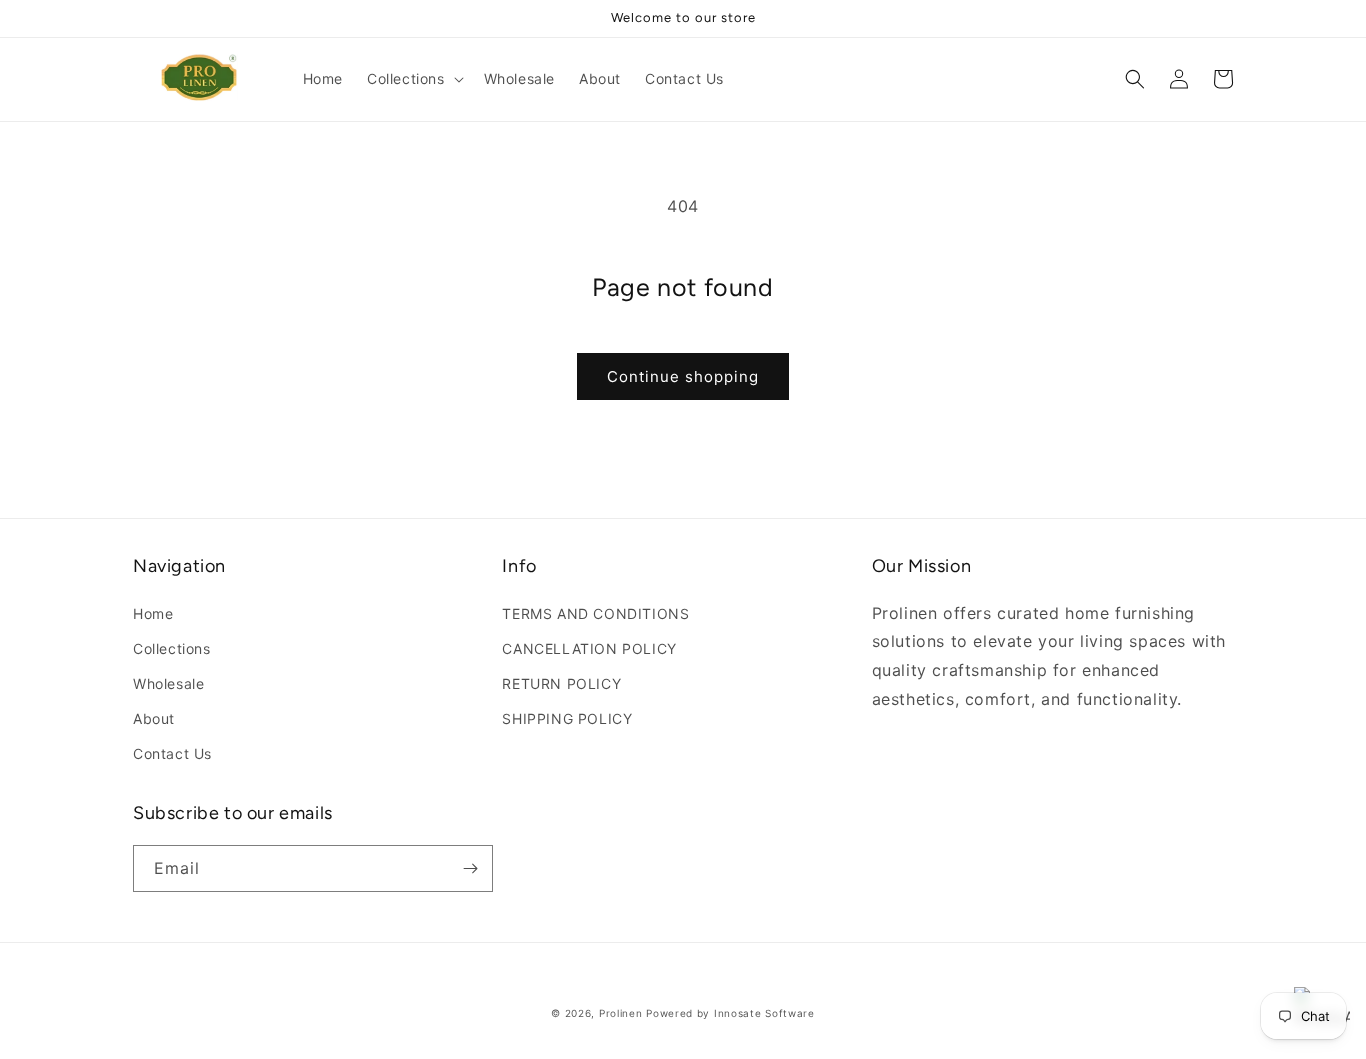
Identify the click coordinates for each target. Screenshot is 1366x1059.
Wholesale (168, 683)
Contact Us (172, 753)
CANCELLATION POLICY (589, 648)
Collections (172, 648)
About (154, 718)
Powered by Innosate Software (730, 1013)
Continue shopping (683, 376)
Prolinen (621, 1013)
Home (153, 613)
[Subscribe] (470, 868)
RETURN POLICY (561, 683)
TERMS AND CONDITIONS (595, 613)
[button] (413, 79)
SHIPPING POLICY (567, 718)
